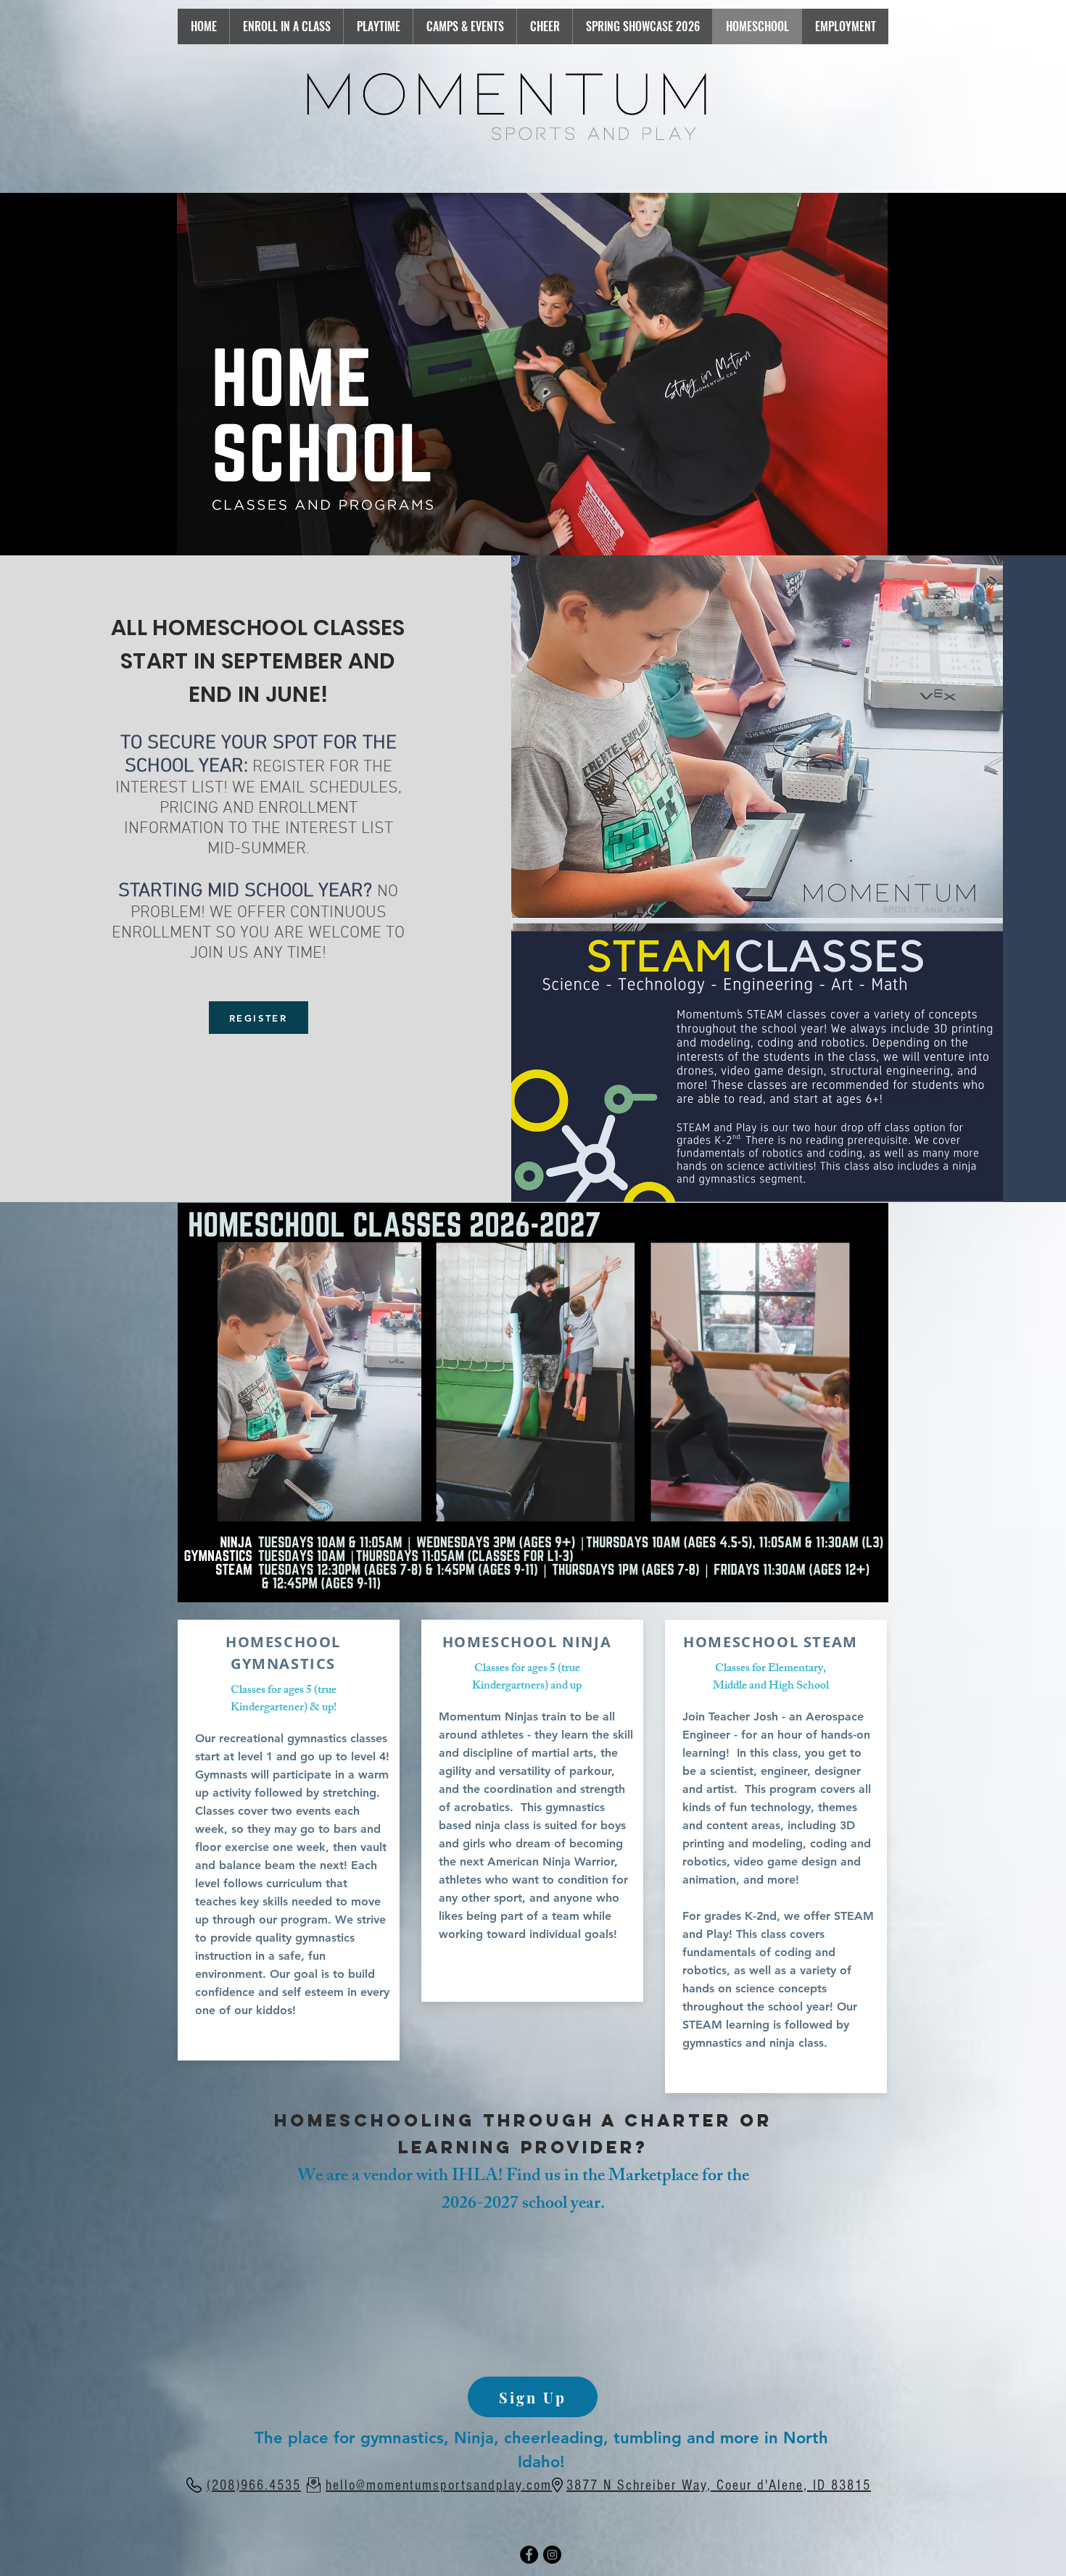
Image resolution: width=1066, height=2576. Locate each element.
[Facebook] (529, 2555)
